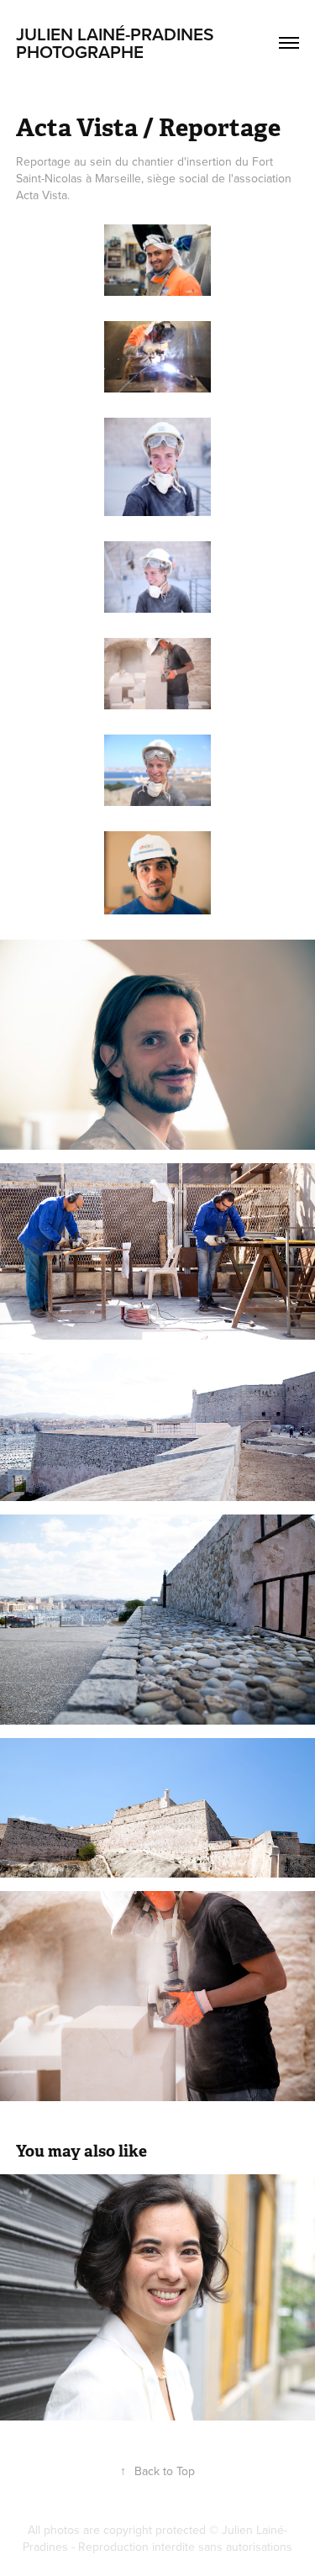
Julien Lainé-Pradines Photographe (117, 42)
